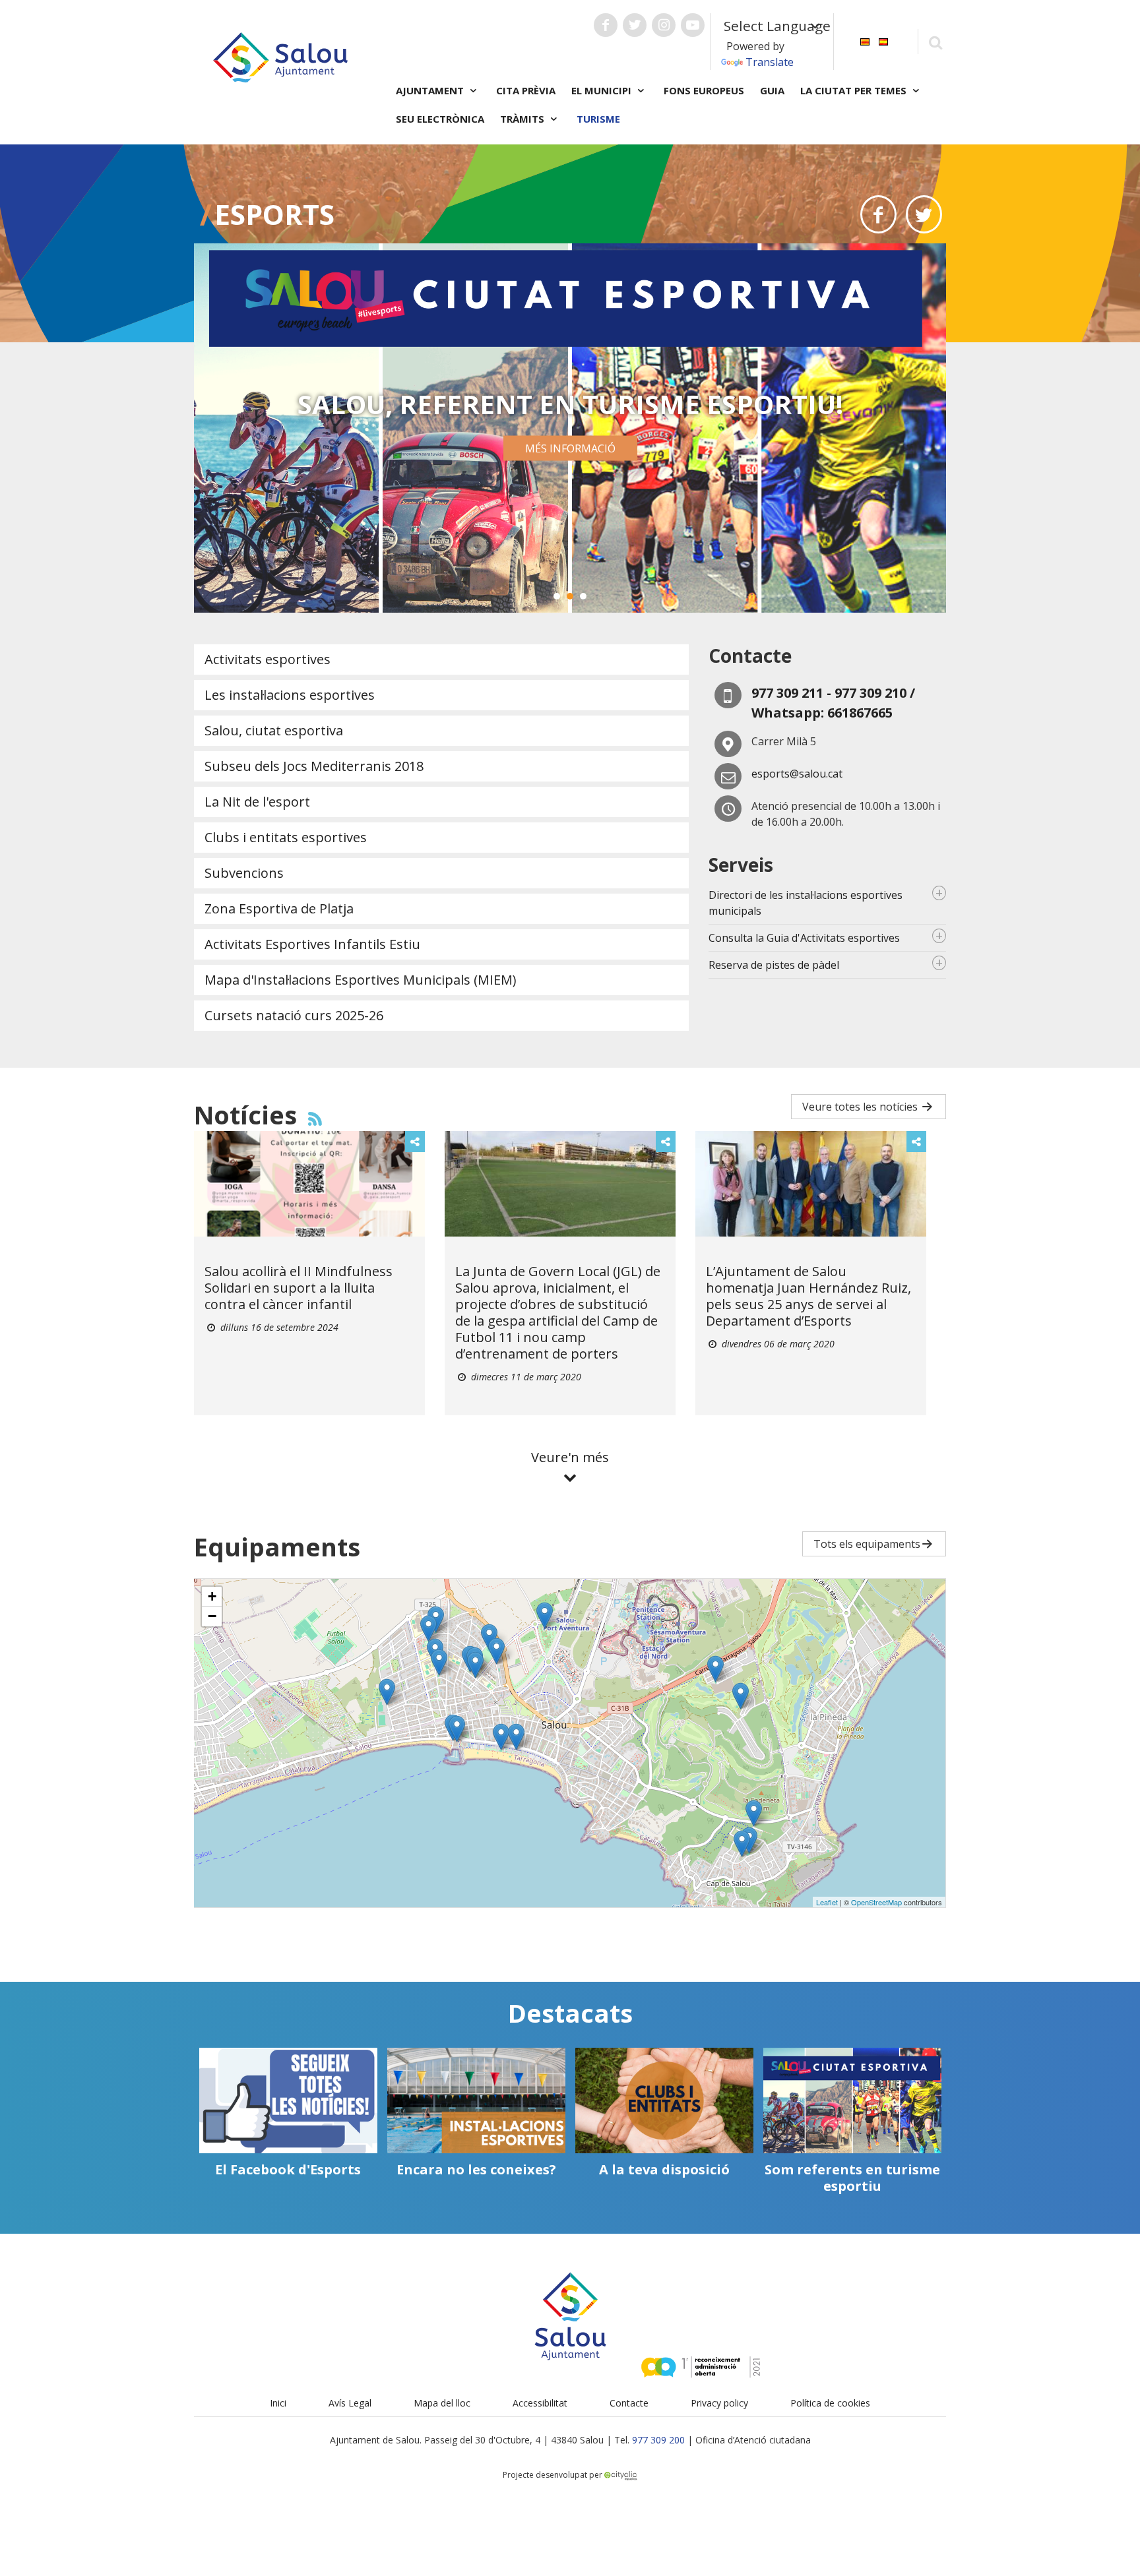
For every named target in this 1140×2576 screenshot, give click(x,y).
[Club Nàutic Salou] (457, 1729)
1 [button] (557, 596)
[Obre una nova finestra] (606, 25)
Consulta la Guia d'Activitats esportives (804, 938)
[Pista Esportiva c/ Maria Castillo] (439, 1662)
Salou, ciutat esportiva (274, 730)
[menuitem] (865, 41)
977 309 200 (658, 2440)
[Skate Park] (496, 1651)
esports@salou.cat (797, 774)
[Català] (865, 41)
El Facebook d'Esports (288, 2169)
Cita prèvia (526, 90)
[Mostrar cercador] (935, 42)
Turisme (598, 119)
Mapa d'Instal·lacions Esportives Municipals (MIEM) (361, 980)
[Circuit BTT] (754, 1813)
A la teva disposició (664, 2169)
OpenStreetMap (876, 1902)
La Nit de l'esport (257, 802)
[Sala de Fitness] (475, 1665)
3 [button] (583, 596)
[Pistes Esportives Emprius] (545, 1615)
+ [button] (212, 1596)
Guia (772, 90)
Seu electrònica (440, 119)
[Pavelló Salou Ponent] (428, 1629)
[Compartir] (415, 1142)
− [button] (212, 1616)
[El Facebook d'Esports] (288, 2101)
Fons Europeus (704, 90)
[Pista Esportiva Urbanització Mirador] (741, 1696)
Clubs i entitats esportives (286, 837)
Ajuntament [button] (431, 90)
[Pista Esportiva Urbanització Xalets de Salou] (715, 1669)
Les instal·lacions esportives (290, 695)
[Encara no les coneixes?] (476, 2101)
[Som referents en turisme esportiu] (852, 2101)
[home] (280, 56)
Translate (770, 62)
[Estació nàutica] (516, 1737)
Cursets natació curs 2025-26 (294, 1015)
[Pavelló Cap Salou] (742, 1844)
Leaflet (827, 1902)
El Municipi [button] (603, 90)
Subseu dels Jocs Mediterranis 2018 (314, 766)
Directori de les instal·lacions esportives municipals (806, 903)
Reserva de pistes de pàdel (774, 965)
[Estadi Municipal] (387, 1692)
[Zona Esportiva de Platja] (501, 1737)
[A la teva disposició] (664, 2101)
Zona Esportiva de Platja (279, 908)
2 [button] (570, 596)
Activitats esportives (268, 659)
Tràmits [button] (523, 119)
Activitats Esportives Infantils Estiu (312, 944)
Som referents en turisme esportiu (852, 2178)
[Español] (883, 41)
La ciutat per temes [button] (855, 90)
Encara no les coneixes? (476, 2169)
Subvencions (244, 873)
